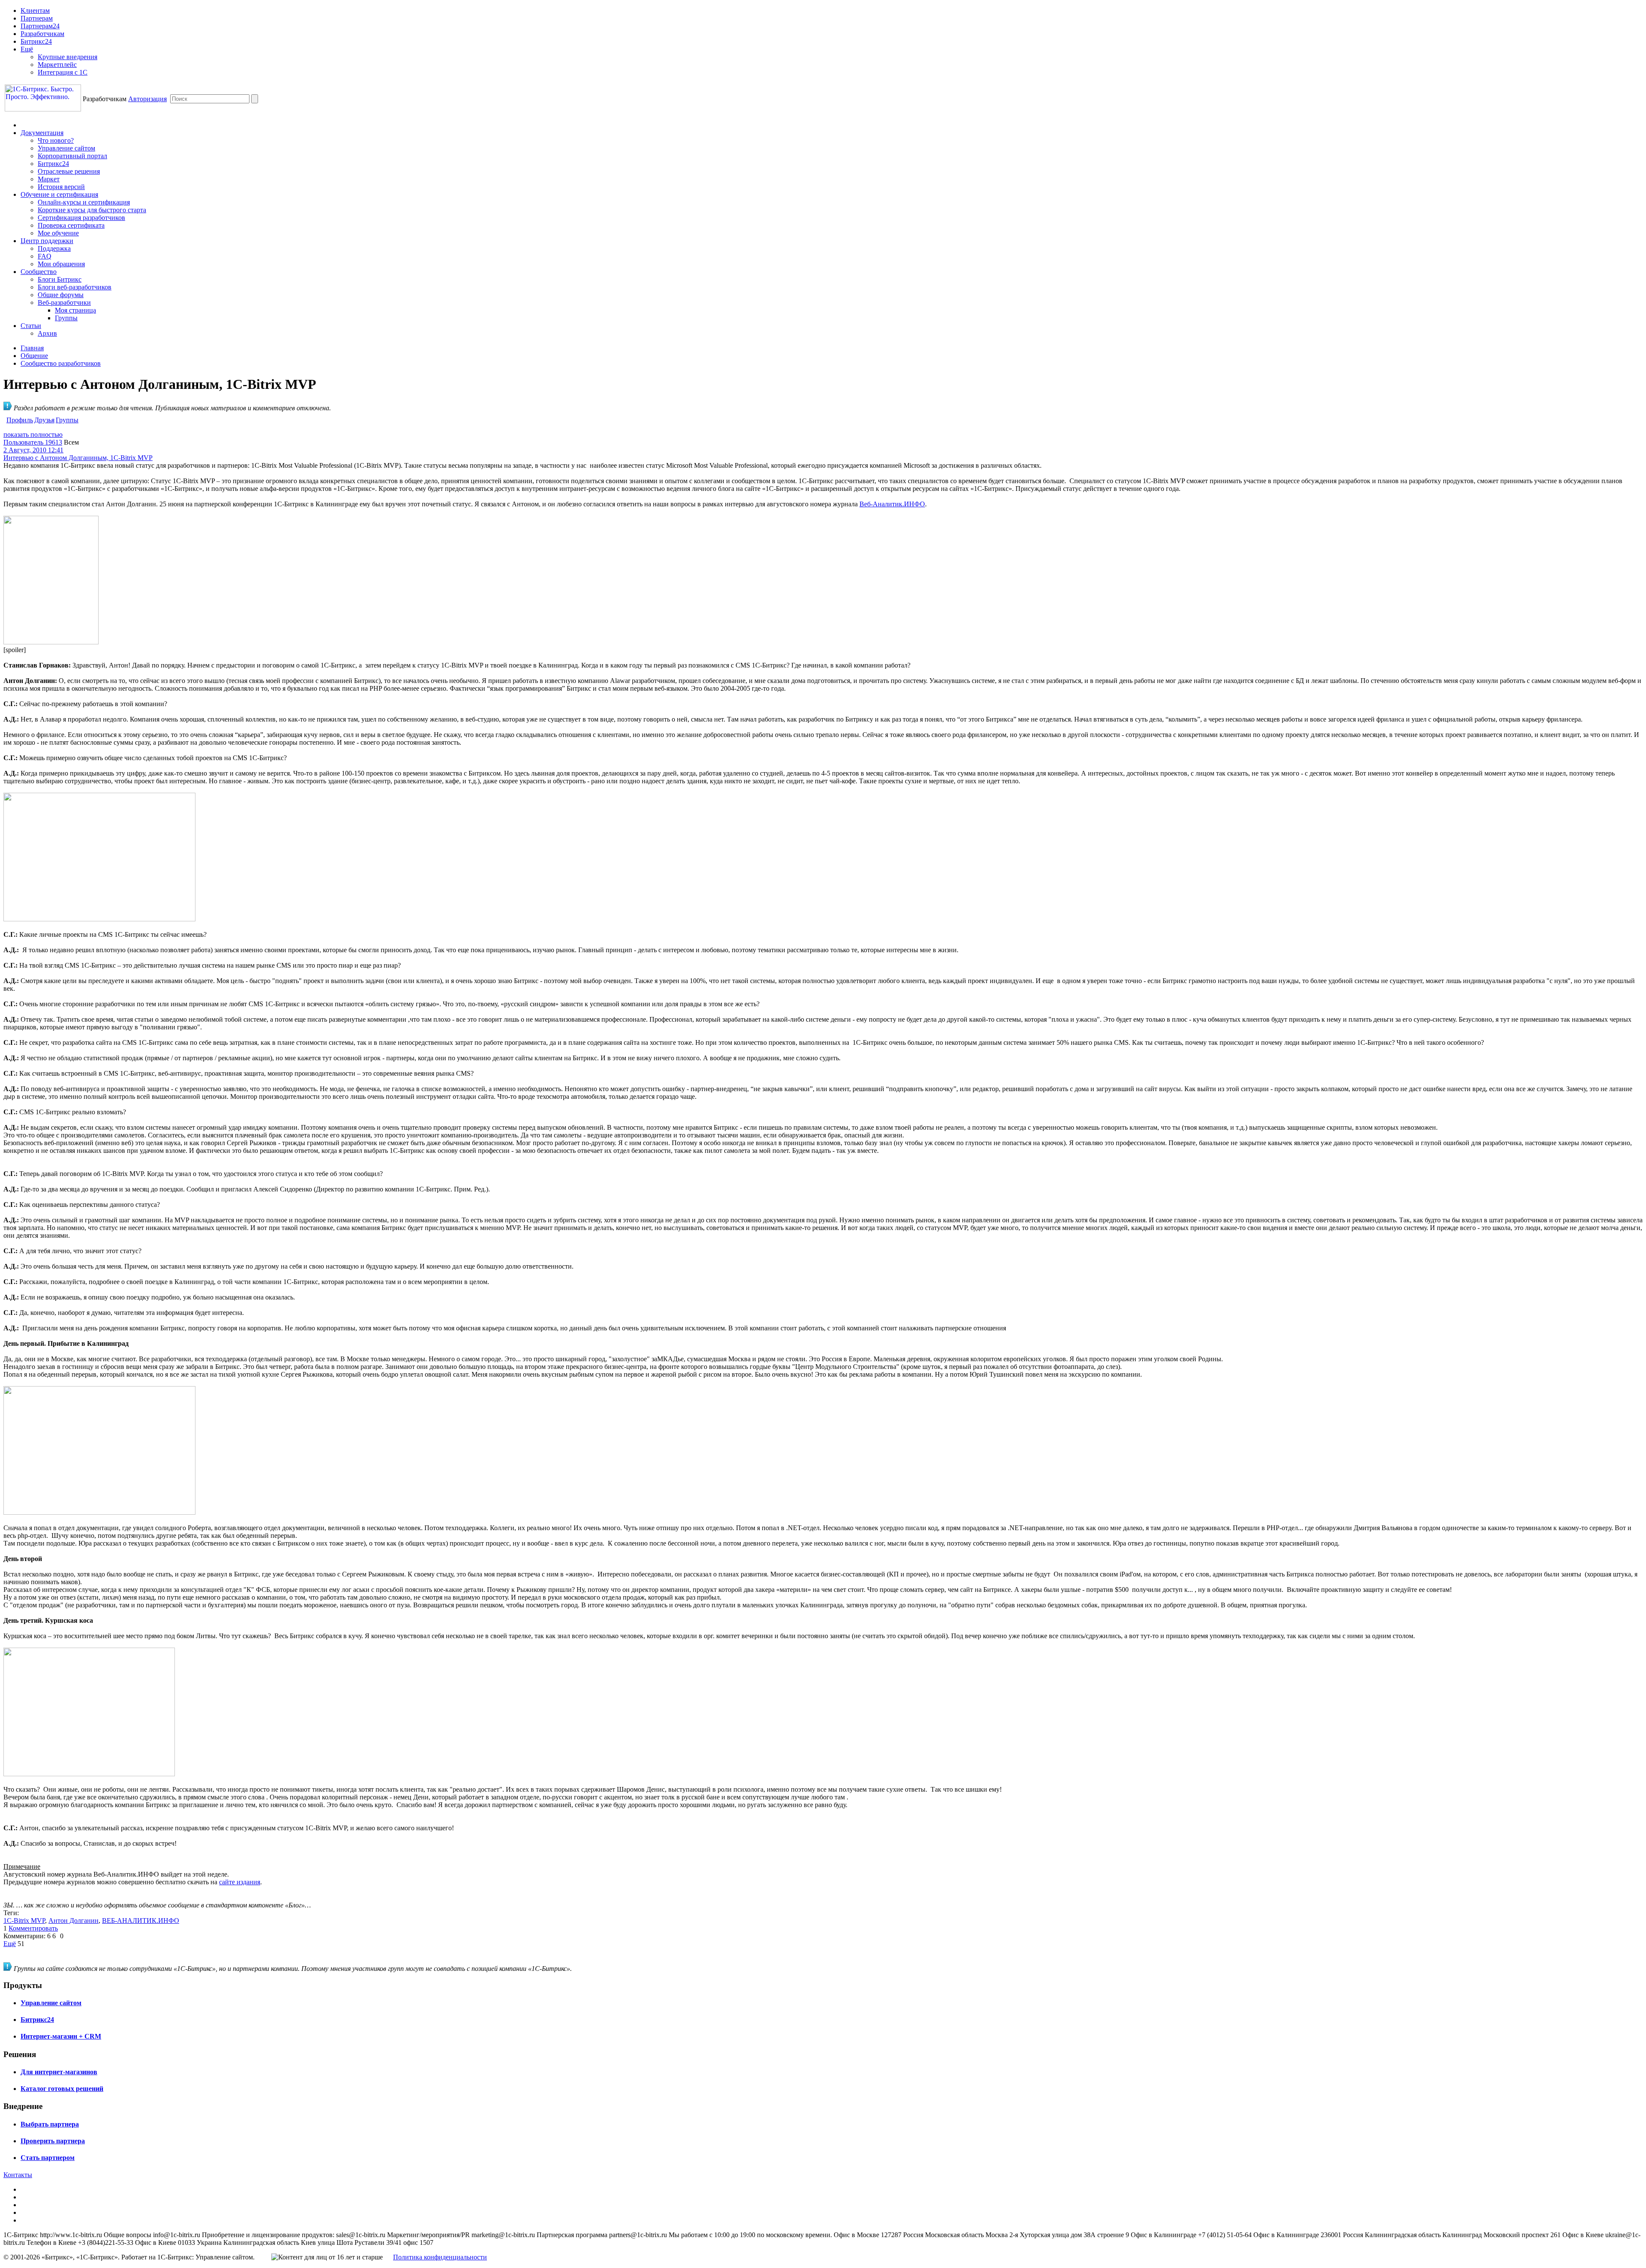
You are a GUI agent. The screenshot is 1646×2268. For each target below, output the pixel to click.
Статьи (31, 326)
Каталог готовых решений (62, 2089)
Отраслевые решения (69, 171)
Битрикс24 (36, 41)
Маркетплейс (57, 65)
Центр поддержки (47, 241)
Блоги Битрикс (60, 279)
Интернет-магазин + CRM (61, 2036)
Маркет (49, 179)
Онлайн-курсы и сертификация (84, 202)
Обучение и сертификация (59, 194)
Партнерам (37, 18)
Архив (47, 333)
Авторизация (147, 99)
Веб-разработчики (64, 302)
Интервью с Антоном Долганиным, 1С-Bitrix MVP (78, 458)
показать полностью (33, 435)
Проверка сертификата (71, 225)
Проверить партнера (53, 2141)
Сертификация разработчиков (81, 218)
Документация (42, 133)
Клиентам (35, 11)
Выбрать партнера (50, 2124)
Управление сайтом (66, 148)
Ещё (27, 49)
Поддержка (54, 248)
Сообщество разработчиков (61, 363)
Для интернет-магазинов (59, 2072)
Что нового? (56, 140)
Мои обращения (61, 264)
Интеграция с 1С (63, 72)
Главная (32, 348)
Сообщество (39, 272)
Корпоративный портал (72, 156)
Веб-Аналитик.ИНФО (892, 504)
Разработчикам (42, 34)
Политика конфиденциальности (440, 2257)
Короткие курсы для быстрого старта (92, 210)
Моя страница (75, 310)
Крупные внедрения (68, 57)
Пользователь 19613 (33, 442)
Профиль (20, 420)
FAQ (45, 256)
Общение (34, 356)
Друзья (44, 420)
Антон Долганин (74, 1921)
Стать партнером (48, 2158)
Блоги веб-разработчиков (75, 287)
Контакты (18, 2175)
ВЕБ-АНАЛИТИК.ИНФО (141, 1921)
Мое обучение (58, 233)
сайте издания (240, 1882)
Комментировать (33, 1928)
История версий (61, 187)
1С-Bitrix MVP (24, 1921)
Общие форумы (61, 295)
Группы (66, 318)
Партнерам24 (40, 26)
